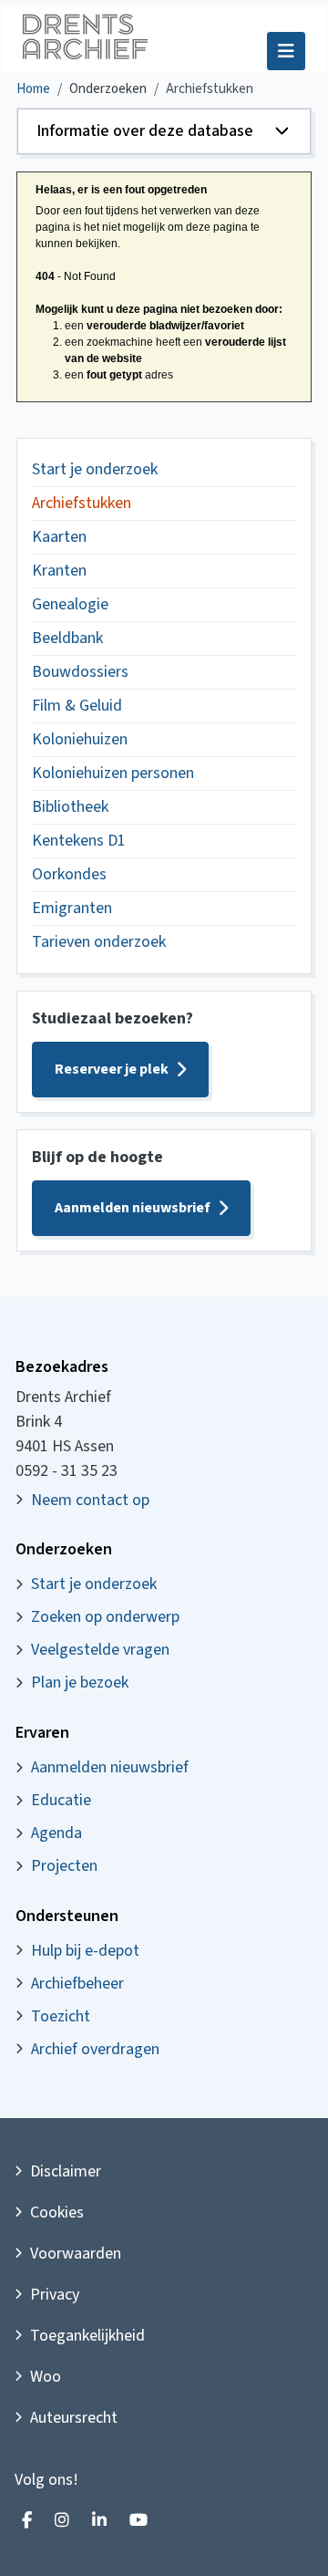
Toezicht (61, 2016)
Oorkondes (69, 874)
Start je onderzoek (95, 469)
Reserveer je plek (112, 1069)
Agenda (56, 1833)
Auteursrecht (74, 2418)
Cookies (57, 2212)
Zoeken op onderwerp (105, 1617)
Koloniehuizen (80, 739)
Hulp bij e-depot (85, 1951)
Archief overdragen (95, 2049)
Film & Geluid (77, 706)
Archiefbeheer (77, 1984)
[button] (164, 131)
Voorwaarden (76, 2254)
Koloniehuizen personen (113, 773)
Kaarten (59, 537)
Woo (46, 2377)
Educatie (61, 1800)
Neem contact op (90, 1500)
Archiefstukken (82, 503)
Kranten (59, 571)
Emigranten (72, 908)
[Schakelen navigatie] (286, 51)
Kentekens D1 (79, 841)
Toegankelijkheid (87, 2336)
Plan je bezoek (80, 1683)
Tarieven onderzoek (99, 942)
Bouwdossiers (80, 672)
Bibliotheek (70, 807)
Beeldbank (67, 638)
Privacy (55, 2295)
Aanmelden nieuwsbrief (133, 1208)
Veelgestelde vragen (100, 1650)
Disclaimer (66, 2171)
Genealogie (70, 604)
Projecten (64, 1866)
